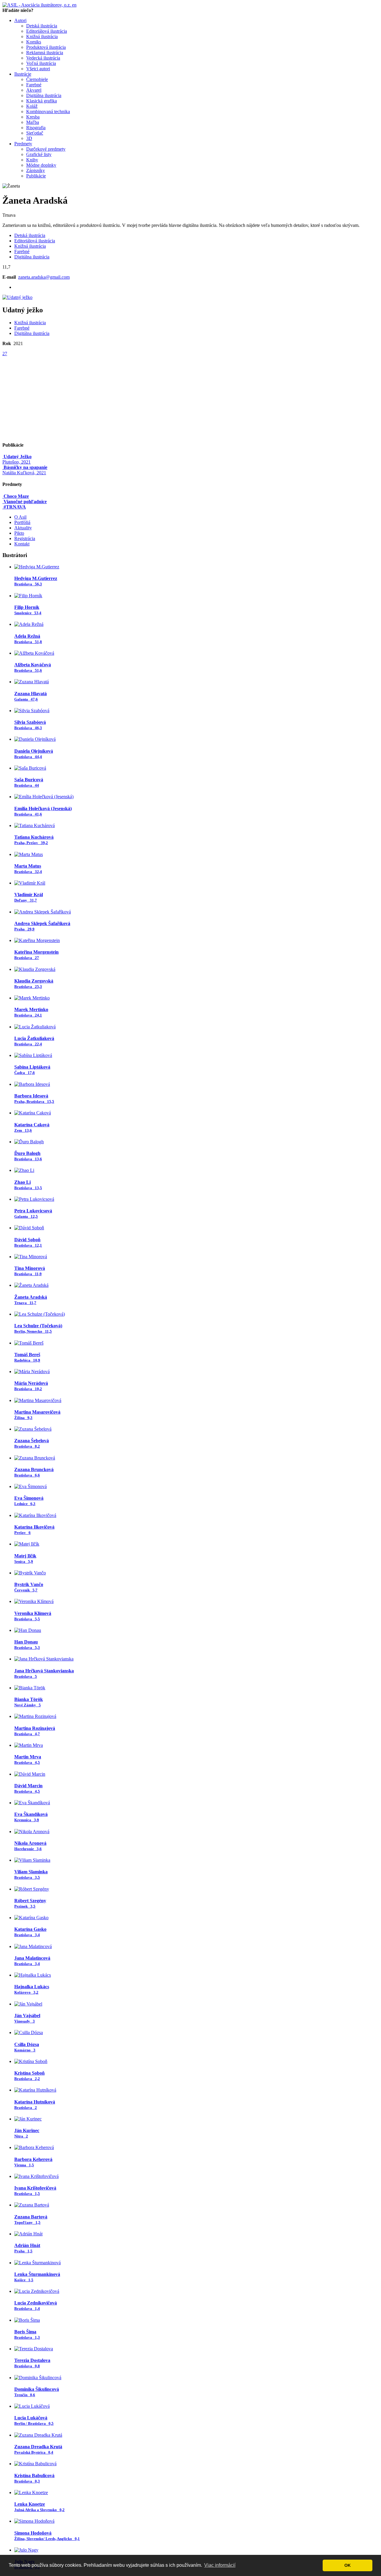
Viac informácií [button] (220, 2565)
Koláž (32, 106)
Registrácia (25, 538)
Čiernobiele (37, 79)
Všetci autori (38, 69)
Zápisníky (36, 170)
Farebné (34, 85)
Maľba (33, 122)
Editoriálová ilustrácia (47, 31)
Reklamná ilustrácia (45, 53)
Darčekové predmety (46, 149)
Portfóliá (22, 522)
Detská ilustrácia (42, 26)
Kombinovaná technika (48, 112)
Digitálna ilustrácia (44, 95)
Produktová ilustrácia (46, 47)
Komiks (34, 42)
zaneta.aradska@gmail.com (44, 277)
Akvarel (34, 90)
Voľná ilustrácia (41, 63)
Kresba (33, 117)
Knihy (32, 160)
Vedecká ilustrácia (43, 58)
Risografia (36, 128)
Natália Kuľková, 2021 (25, 470)
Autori (20, 20)
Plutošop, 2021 (17, 459)
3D (29, 138)
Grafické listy (39, 154)
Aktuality (23, 528)
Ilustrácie (23, 74)
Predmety (23, 144)
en (74, 5)
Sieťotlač (35, 133)
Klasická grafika (42, 101)
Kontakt (22, 544)
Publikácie (36, 176)
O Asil (20, 517)
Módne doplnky (41, 165)
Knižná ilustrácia (42, 36)
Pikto (19, 533)
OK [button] (348, 2565)
